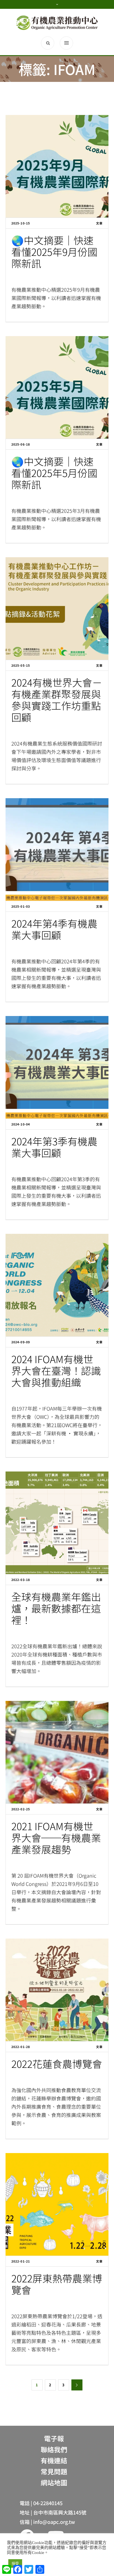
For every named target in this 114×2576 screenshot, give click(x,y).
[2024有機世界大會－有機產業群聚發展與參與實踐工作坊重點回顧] (57, 609)
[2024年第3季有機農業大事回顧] (57, 1067)
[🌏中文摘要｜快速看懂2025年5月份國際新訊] (57, 387)
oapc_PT (24, 277)
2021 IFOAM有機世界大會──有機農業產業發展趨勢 (56, 1837)
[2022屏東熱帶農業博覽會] (57, 2204)
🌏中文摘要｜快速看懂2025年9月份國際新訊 (54, 251)
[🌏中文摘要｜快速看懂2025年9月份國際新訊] (57, 166)
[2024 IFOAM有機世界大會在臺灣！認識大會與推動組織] (57, 1285)
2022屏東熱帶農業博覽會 (57, 2284)
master (23, 948)
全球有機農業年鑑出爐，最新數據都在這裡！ (56, 1608)
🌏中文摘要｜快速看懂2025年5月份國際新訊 (54, 473)
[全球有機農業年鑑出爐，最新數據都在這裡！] (57, 1523)
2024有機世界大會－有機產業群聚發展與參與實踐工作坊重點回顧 (57, 699)
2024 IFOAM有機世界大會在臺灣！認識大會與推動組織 (56, 1370)
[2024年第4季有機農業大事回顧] (57, 849)
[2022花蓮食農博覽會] (57, 1990)
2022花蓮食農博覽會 (57, 2063)
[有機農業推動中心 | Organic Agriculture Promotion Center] (57, 23)
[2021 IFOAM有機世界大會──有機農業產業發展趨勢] (57, 1752)
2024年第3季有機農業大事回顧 (54, 1147)
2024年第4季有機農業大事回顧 (54, 929)
